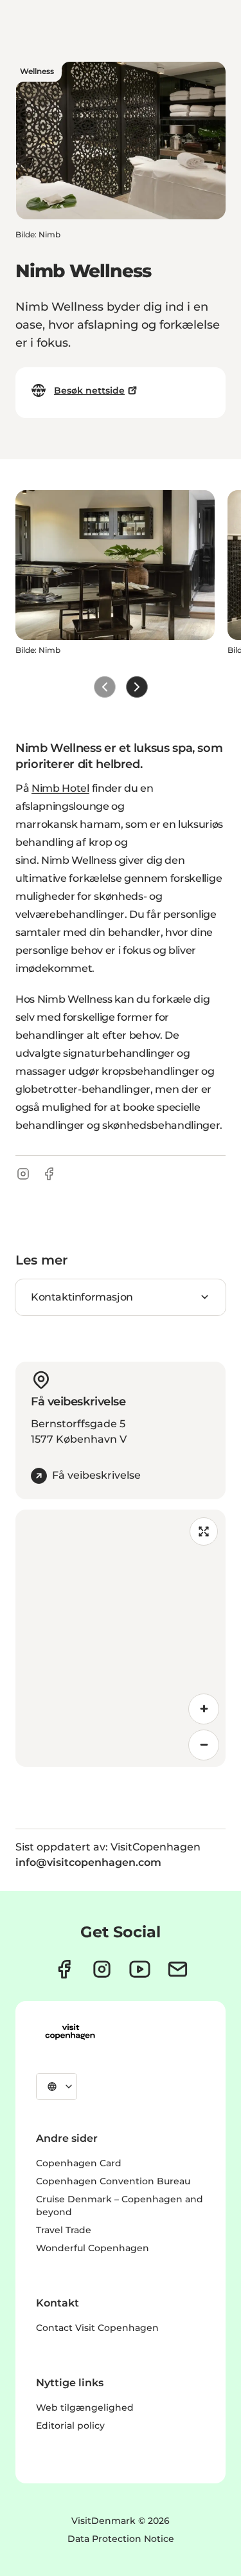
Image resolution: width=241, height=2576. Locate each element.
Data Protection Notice (121, 2539)
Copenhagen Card (79, 2163)
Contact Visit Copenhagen (97, 2328)
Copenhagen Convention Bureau (113, 2181)
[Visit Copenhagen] (70, 2032)
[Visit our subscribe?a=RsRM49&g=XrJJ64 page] (178, 1969)
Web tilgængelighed (85, 2407)
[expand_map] (204, 1531)
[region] (121, 1638)
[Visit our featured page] (140, 1969)
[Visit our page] (102, 1969)
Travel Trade (64, 2230)
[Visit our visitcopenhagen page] (64, 1969)
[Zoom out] (204, 1745)
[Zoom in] (204, 1709)
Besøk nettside (89, 390)
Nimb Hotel (60, 788)
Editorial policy (70, 2425)
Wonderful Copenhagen (93, 2248)
